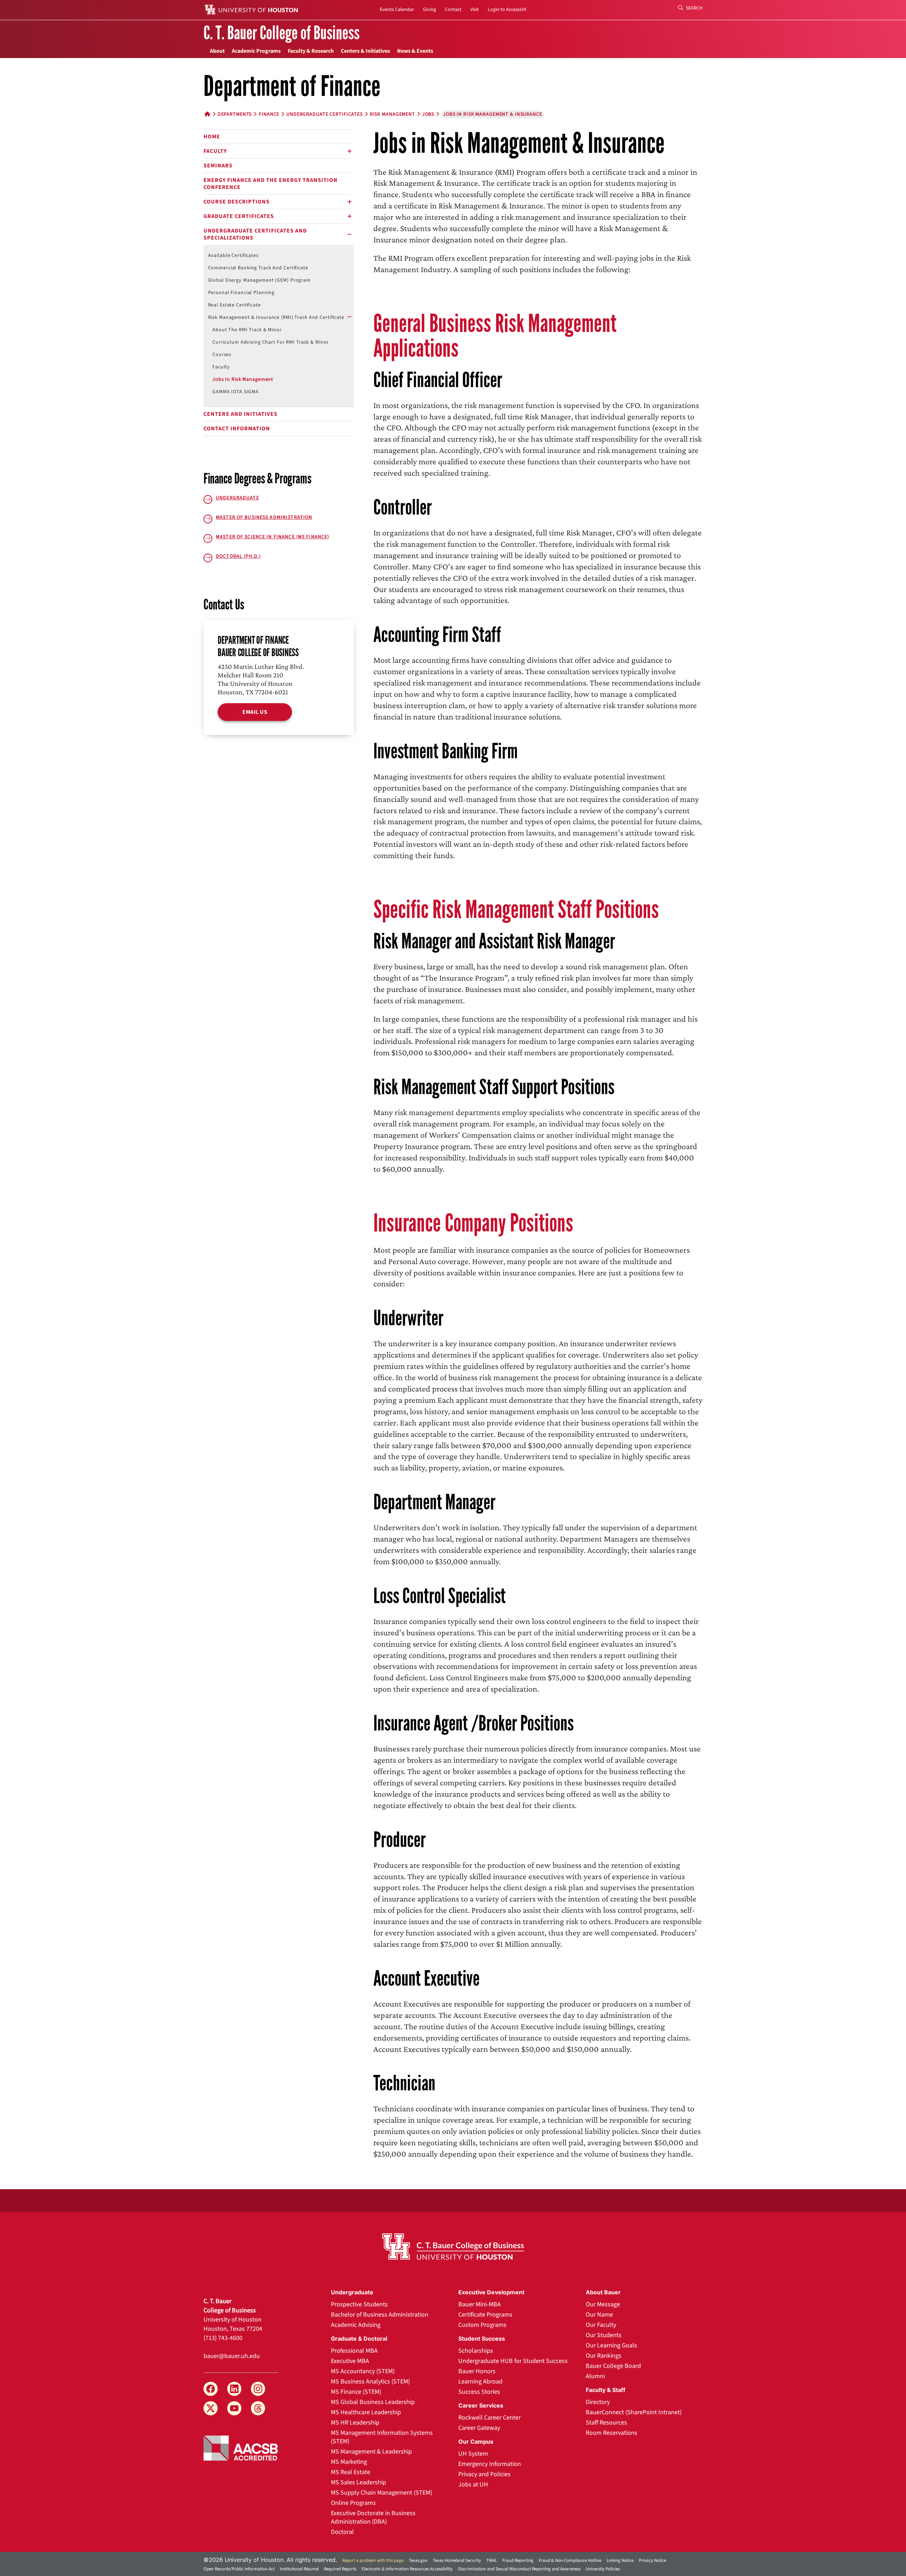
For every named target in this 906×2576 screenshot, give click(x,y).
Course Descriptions (237, 202)
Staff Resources (606, 2423)
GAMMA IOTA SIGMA (236, 392)
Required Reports (340, 2569)
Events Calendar (397, 10)
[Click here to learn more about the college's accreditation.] (241, 2448)
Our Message (603, 2304)
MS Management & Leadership (371, 2452)
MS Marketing (349, 2462)
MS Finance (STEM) (356, 2392)
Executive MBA (350, 2361)
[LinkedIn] (234, 2389)
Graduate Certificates (239, 216)
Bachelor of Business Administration (380, 2315)
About (217, 51)
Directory (598, 2402)
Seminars (218, 166)
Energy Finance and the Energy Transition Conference (271, 184)
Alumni (595, 2376)
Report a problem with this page (373, 2560)
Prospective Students (359, 2304)
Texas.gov (418, 2560)
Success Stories (479, 2392)
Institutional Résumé (299, 2569)
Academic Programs (256, 51)
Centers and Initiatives (240, 414)
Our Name (599, 2315)
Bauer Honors (477, 2371)
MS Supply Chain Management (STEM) (382, 2493)
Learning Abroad (480, 2382)
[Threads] (258, 2408)
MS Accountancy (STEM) (363, 2371)
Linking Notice (620, 2560)
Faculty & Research (311, 51)
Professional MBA (354, 2351)
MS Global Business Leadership (373, 2402)
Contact (453, 10)
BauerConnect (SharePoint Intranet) (634, 2412)
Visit (475, 10)
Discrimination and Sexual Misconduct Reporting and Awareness (519, 2569)
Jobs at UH (473, 2485)
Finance (269, 114)
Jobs (428, 114)
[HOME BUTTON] (208, 114)
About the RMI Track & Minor (247, 330)
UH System (473, 2454)
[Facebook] (211, 2389)
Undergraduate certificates (325, 114)
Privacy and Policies (484, 2474)
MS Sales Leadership (359, 2482)
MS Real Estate (351, 2472)
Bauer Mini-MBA (480, 2304)
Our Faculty (601, 2325)
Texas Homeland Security (457, 2560)
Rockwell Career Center (489, 2418)
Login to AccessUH (507, 10)
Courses (222, 355)
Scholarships (476, 2351)
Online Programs (353, 2503)
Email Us (255, 712)
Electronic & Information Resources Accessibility (407, 2569)
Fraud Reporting (518, 2560)
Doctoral (342, 2532)
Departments (235, 114)
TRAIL (492, 2560)
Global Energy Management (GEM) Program (259, 280)
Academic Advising (356, 2325)
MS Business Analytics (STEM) (370, 2382)
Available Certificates (233, 256)
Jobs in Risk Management (243, 379)
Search (694, 8)
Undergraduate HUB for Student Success (513, 2361)
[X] (211, 2408)
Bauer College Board (613, 2366)
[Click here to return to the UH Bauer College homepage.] (453, 2247)
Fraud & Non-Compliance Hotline (570, 2560)
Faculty (215, 151)
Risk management (392, 114)
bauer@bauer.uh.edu (232, 2356)
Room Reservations (612, 2433)
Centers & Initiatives (365, 51)
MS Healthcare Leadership (366, 2412)
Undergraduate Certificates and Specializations (255, 234)
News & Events (415, 51)
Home (212, 137)
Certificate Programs (485, 2315)
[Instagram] (258, 2389)
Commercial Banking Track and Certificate (258, 268)
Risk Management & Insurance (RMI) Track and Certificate (276, 317)
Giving (429, 10)
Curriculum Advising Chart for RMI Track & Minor (271, 342)
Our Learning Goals (611, 2345)
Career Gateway (479, 2428)
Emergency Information (490, 2464)
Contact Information (237, 429)
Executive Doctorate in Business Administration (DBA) (373, 2517)
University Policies (603, 2569)
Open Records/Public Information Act (239, 2569)
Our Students (604, 2335)
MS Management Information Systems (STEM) (382, 2437)
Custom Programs (482, 2325)
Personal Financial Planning (242, 293)
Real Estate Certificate (234, 305)
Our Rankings (604, 2356)
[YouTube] (234, 2408)
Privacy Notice (652, 2560)
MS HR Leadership (355, 2423)
